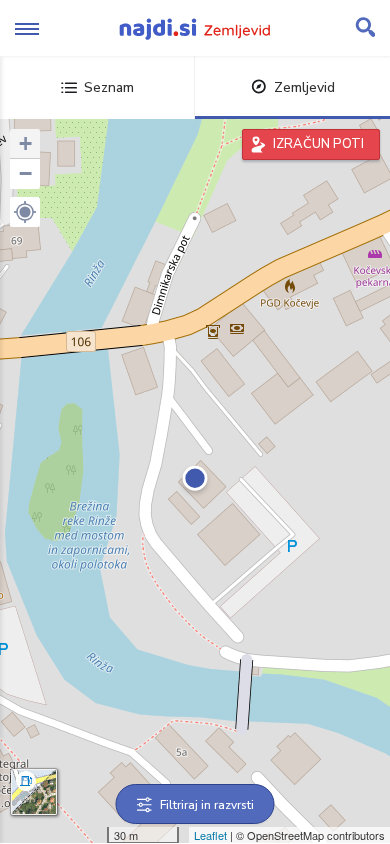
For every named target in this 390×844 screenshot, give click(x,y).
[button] (25, 212)
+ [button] (25, 143)
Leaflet (210, 835)
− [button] (25, 173)
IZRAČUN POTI (318, 144)
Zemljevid (304, 87)
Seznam (109, 87)
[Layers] (34, 792)
